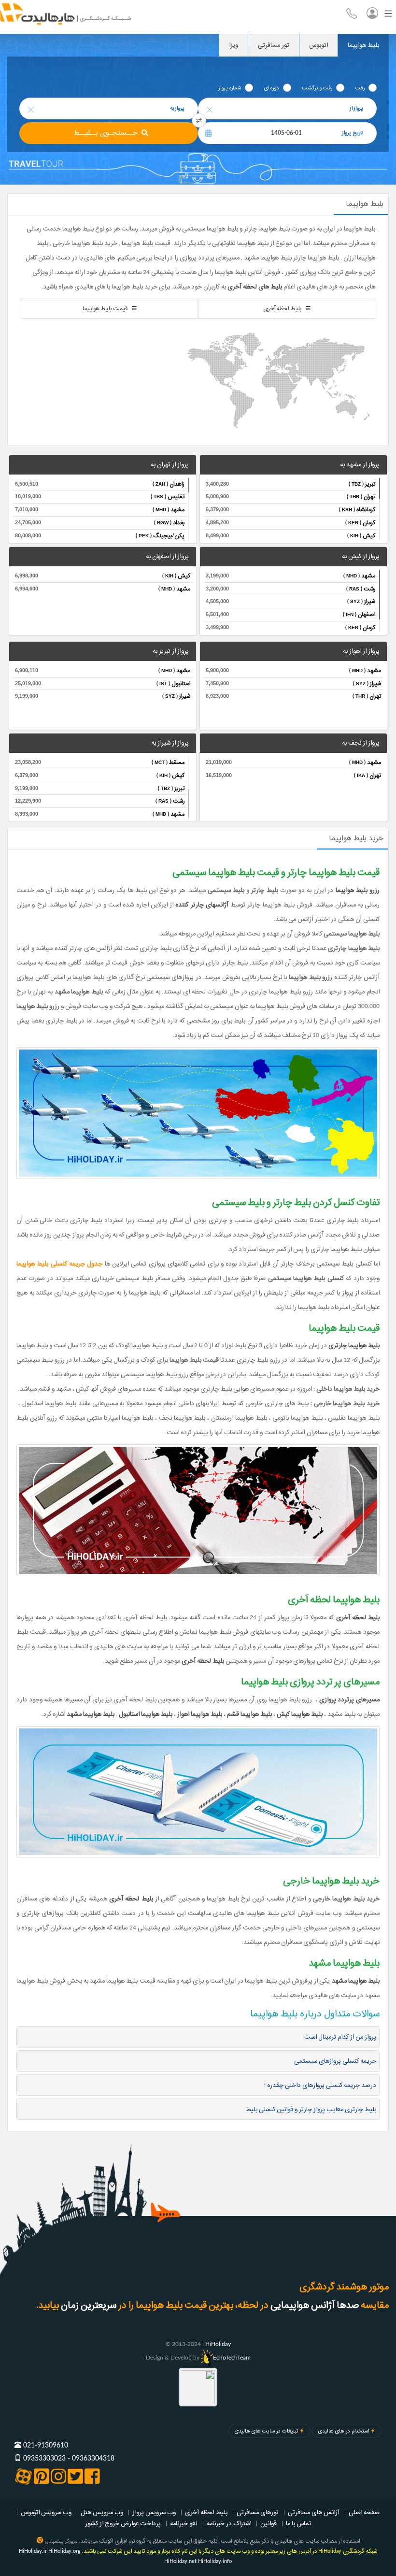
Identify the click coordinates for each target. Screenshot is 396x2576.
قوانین (269, 2523)
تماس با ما (299, 2523)
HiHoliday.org (64, 2551)
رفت (360, 88)
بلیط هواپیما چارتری (354, 1345)
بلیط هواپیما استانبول (146, 1714)
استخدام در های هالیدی (344, 2431)
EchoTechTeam (232, 2358)
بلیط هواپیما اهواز (200, 1714)
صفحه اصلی (364, 2512)
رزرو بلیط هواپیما (358, 890)
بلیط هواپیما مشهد (91, 1714)
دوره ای (272, 88)
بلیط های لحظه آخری (255, 287)
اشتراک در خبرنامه (229, 2523)
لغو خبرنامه (184, 2523)
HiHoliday (218, 2344)
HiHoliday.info (215, 2561)
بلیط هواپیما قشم (249, 1714)
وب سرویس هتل (102, 2512)
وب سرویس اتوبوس (46, 2512)
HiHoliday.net (180, 2561)
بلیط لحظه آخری (358, 1617)
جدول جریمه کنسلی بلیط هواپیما (59, 1264)
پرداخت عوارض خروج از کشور (123, 2523)
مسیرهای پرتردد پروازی (349, 1699)
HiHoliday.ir (33, 2551)
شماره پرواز (230, 88)
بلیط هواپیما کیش (300, 1714)
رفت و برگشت (317, 88)
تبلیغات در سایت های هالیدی (266, 2431)
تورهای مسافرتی (258, 2512)
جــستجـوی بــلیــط (106, 133)
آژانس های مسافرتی (314, 2512)
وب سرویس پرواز (154, 2512)
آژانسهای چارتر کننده (202, 905)
